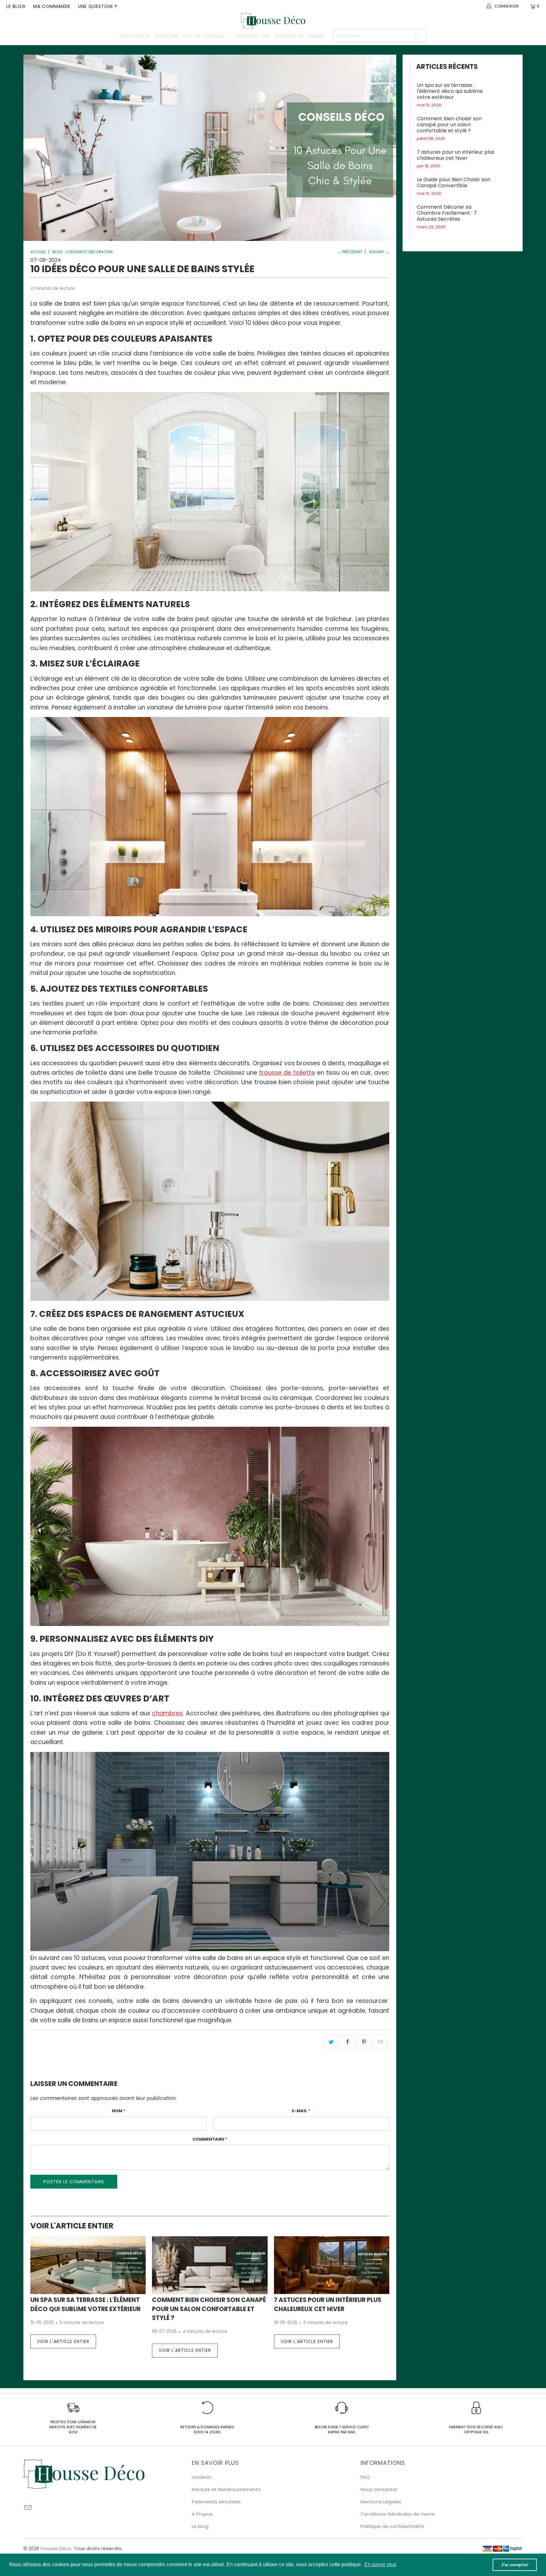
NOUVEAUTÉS (135, 36)
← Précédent (350, 252)
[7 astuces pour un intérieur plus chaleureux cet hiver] (332, 2265)
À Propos (202, 2514)
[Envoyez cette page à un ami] (381, 2042)
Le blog (16, 6)
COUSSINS (167, 36)
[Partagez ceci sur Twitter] (331, 2042)
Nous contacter (379, 2489)
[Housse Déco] (273, 21)
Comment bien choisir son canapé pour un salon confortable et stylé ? (209, 2309)
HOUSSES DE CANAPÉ (300, 36)
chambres (167, 1713)
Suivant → (379, 252)
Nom (119, 2111)
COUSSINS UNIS (252, 36)
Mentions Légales (381, 2502)
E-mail (301, 2111)
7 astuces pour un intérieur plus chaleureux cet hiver (456, 155)
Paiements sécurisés (216, 2502)
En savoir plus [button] (380, 2564)
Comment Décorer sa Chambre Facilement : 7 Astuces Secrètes (447, 213)
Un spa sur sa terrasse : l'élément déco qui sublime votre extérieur (450, 91)
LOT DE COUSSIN (204, 36)
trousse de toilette (287, 1073)
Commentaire (210, 2139)
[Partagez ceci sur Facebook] (348, 2042)
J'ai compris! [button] (515, 2565)
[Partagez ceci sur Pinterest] (364, 2042)
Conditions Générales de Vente (398, 2514)
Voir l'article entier (63, 2341)
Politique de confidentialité (392, 2526)
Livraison (202, 2477)
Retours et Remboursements (226, 2489)
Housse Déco (56, 2548)
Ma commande (52, 6)
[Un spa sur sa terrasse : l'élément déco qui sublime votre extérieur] (88, 2265)
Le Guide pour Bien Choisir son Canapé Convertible (454, 182)
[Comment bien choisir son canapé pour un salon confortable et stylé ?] (210, 2265)
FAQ (365, 2477)
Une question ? (98, 6)
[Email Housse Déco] (28, 2508)
